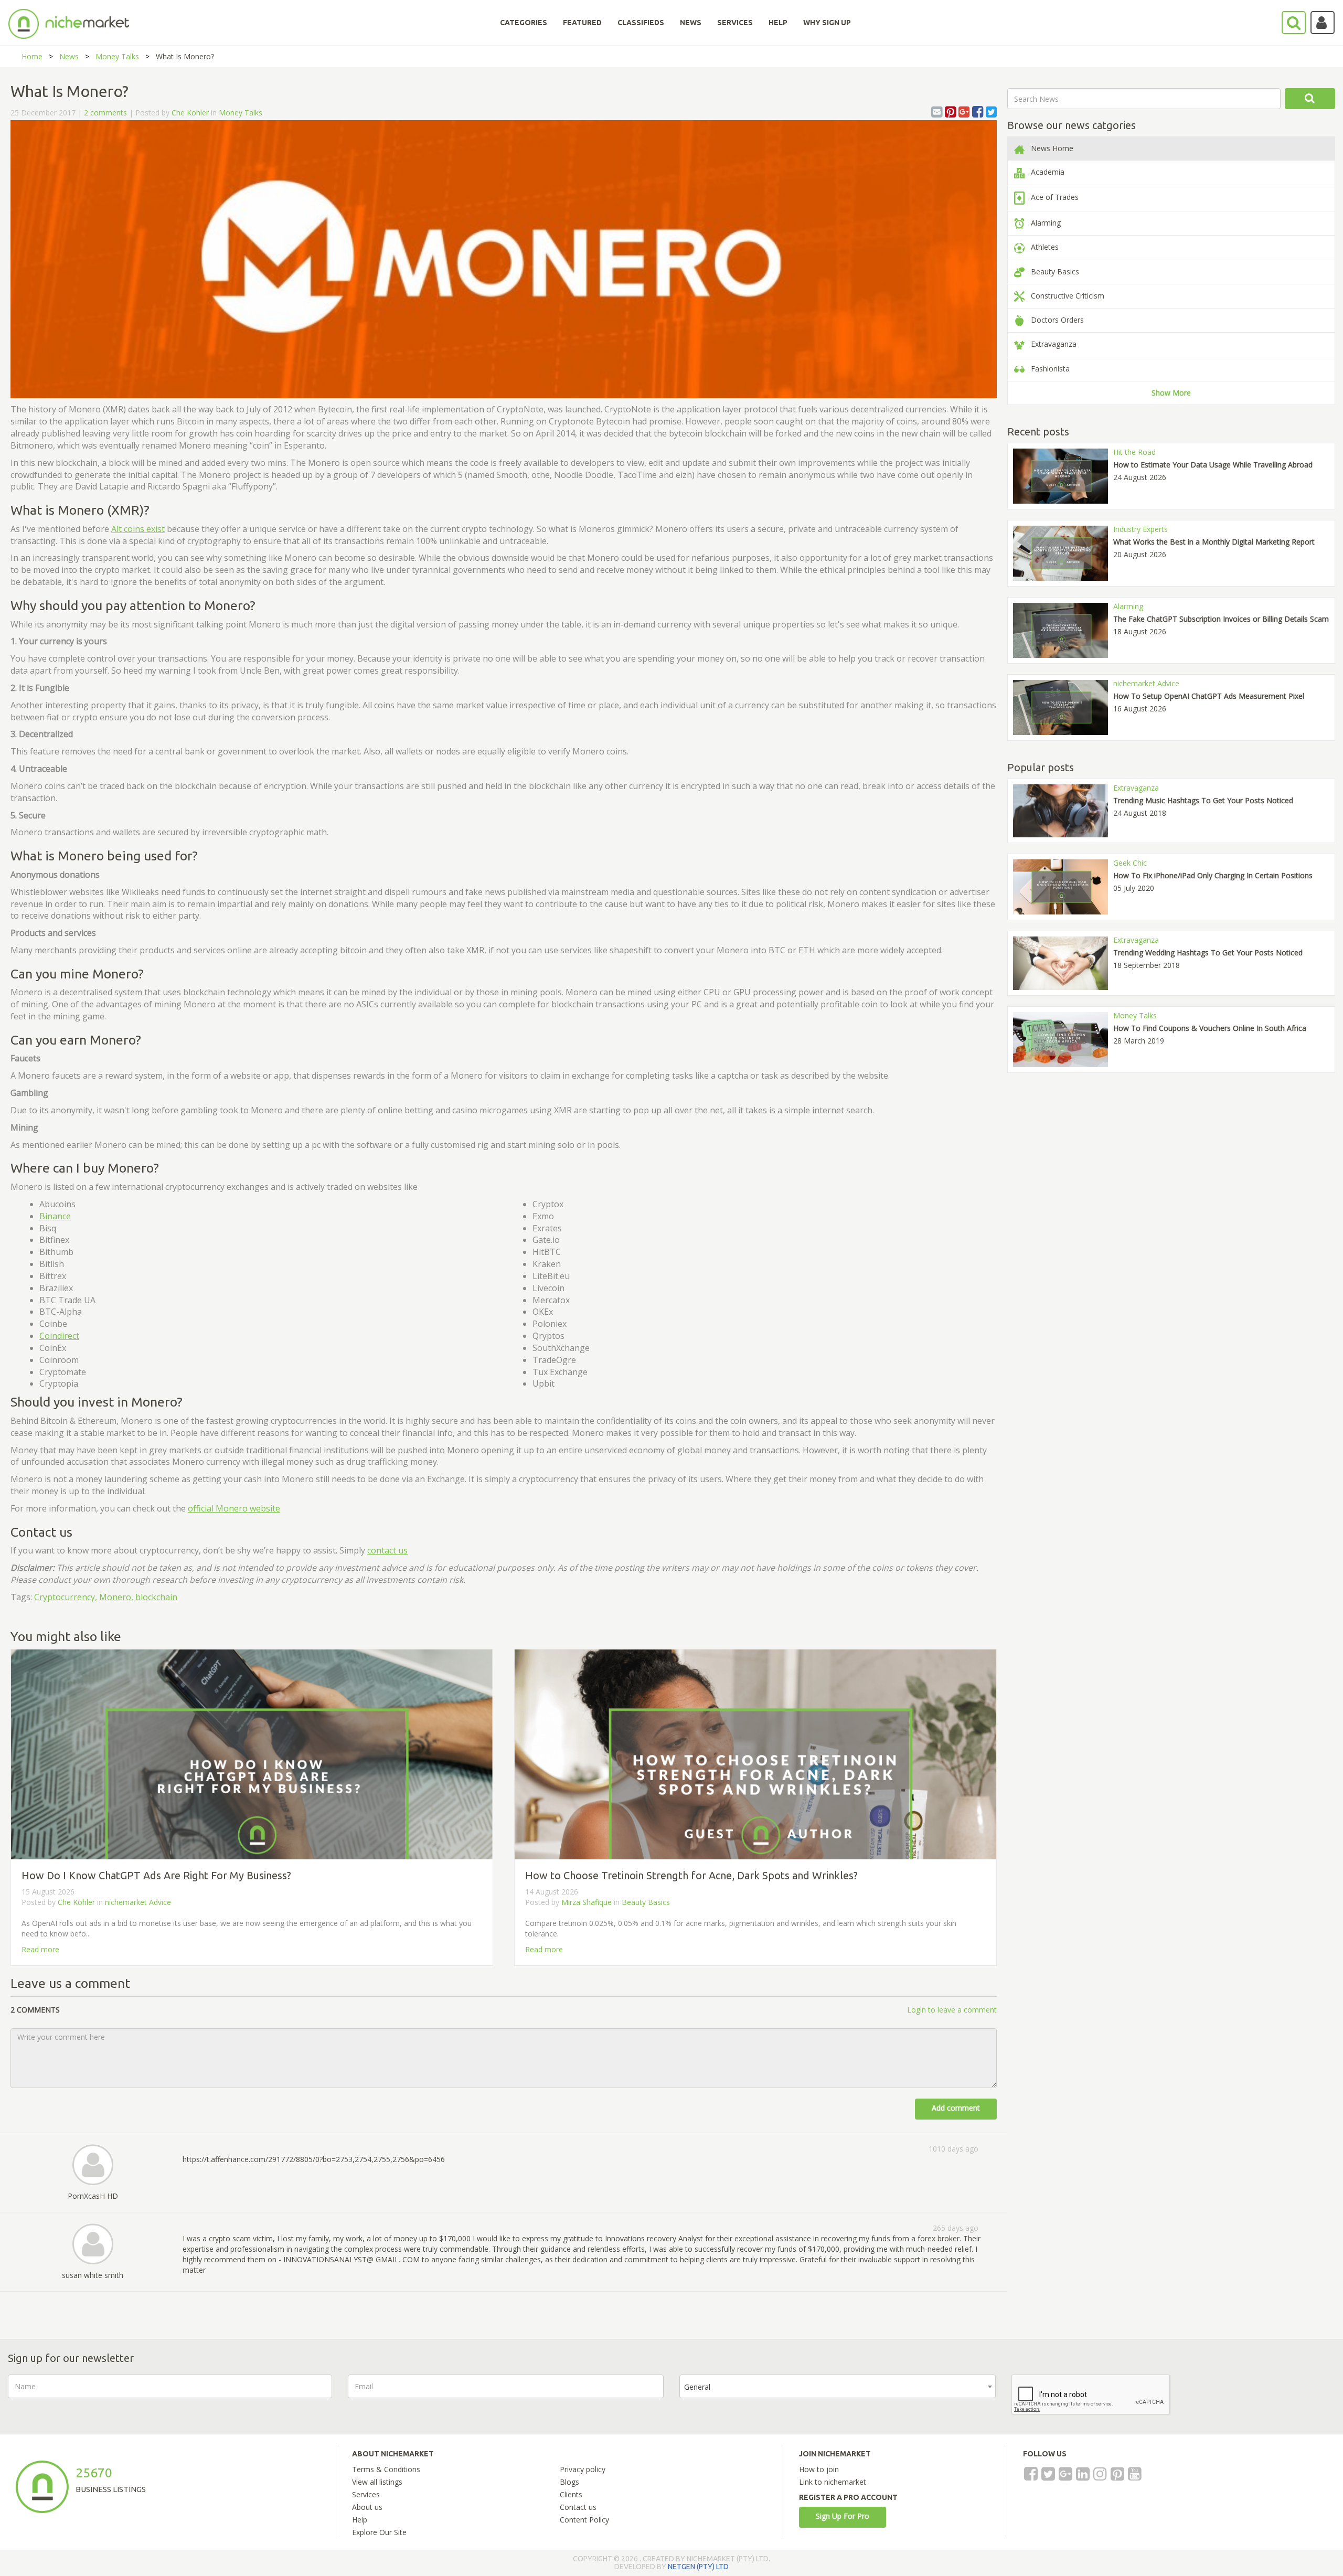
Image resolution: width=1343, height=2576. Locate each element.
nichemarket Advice (138, 1902)
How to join (819, 2469)
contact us (387, 1550)
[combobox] (838, 2386)
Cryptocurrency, (66, 1597)
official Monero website (234, 1508)
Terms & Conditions (386, 2469)
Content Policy (584, 2520)
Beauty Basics (646, 1902)
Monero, (116, 1597)
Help (360, 2520)
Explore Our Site (379, 2532)
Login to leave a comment (952, 2010)
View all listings (377, 2482)
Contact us (578, 2507)
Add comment (956, 2108)
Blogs (569, 2482)
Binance (55, 1216)
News (69, 56)
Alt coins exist (138, 529)
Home (32, 56)
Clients (571, 2494)
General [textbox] (697, 2387)
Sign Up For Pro (843, 2516)
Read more (40, 1949)
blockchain (156, 1597)
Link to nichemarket (833, 2482)
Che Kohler (190, 113)
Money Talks (117, 56)
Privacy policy (583, 2469)
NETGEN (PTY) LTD (698, 2567)
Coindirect (59, 1336)
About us (367, 2507)
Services (366, 2494)
